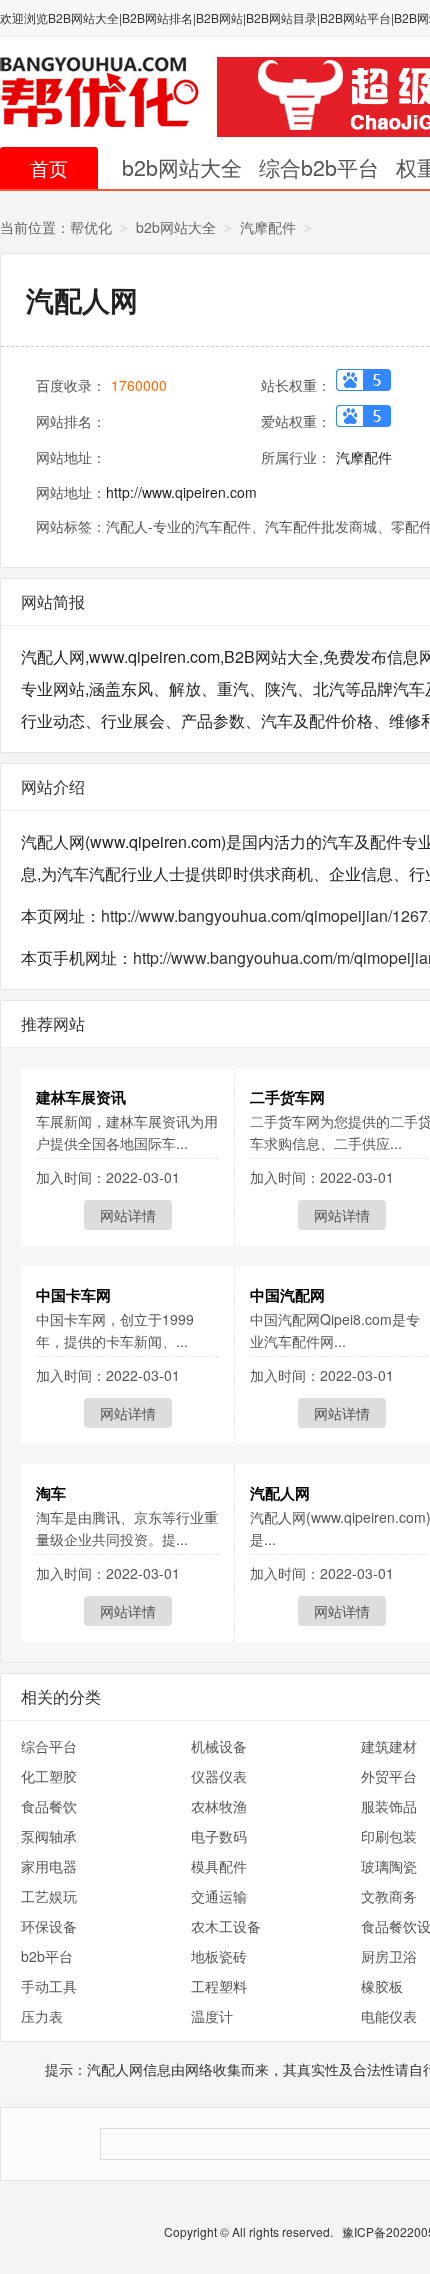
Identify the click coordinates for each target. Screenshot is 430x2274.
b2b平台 (47, 1956)
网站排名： (71, 421)
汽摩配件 (268, 227)
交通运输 (219, 1896)
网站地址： (71, 457)
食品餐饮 (49, 1806)
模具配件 (219, 1866)
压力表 (42, 2016)
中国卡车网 (73, 1295)
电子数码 (219, 1836)
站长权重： (296, 385)
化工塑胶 (49, 1776)
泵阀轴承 (49, 1836)
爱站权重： (296, 421)
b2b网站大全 (182, 166)
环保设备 (49, 1926)
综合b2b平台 (319, 166)
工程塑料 (219, 1986)
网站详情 (128, 1215)
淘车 (51, 1493)
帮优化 (91, 227)
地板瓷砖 (219, 1956)
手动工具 (49, 1986)
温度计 (212, 2016)
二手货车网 (287, 1097)
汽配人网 (280, 1493)
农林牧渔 (219, 1806)
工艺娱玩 (49, 1896)
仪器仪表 (219, 1776)
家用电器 (49, 1866)
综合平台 (49, 1746)
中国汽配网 (287, 1295)
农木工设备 (226, 1926)
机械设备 (219, 1746)
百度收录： (71, 385)
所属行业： (296, 457)
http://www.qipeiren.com (181, 492)
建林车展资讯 (81, 1097)
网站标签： (71, 526)
